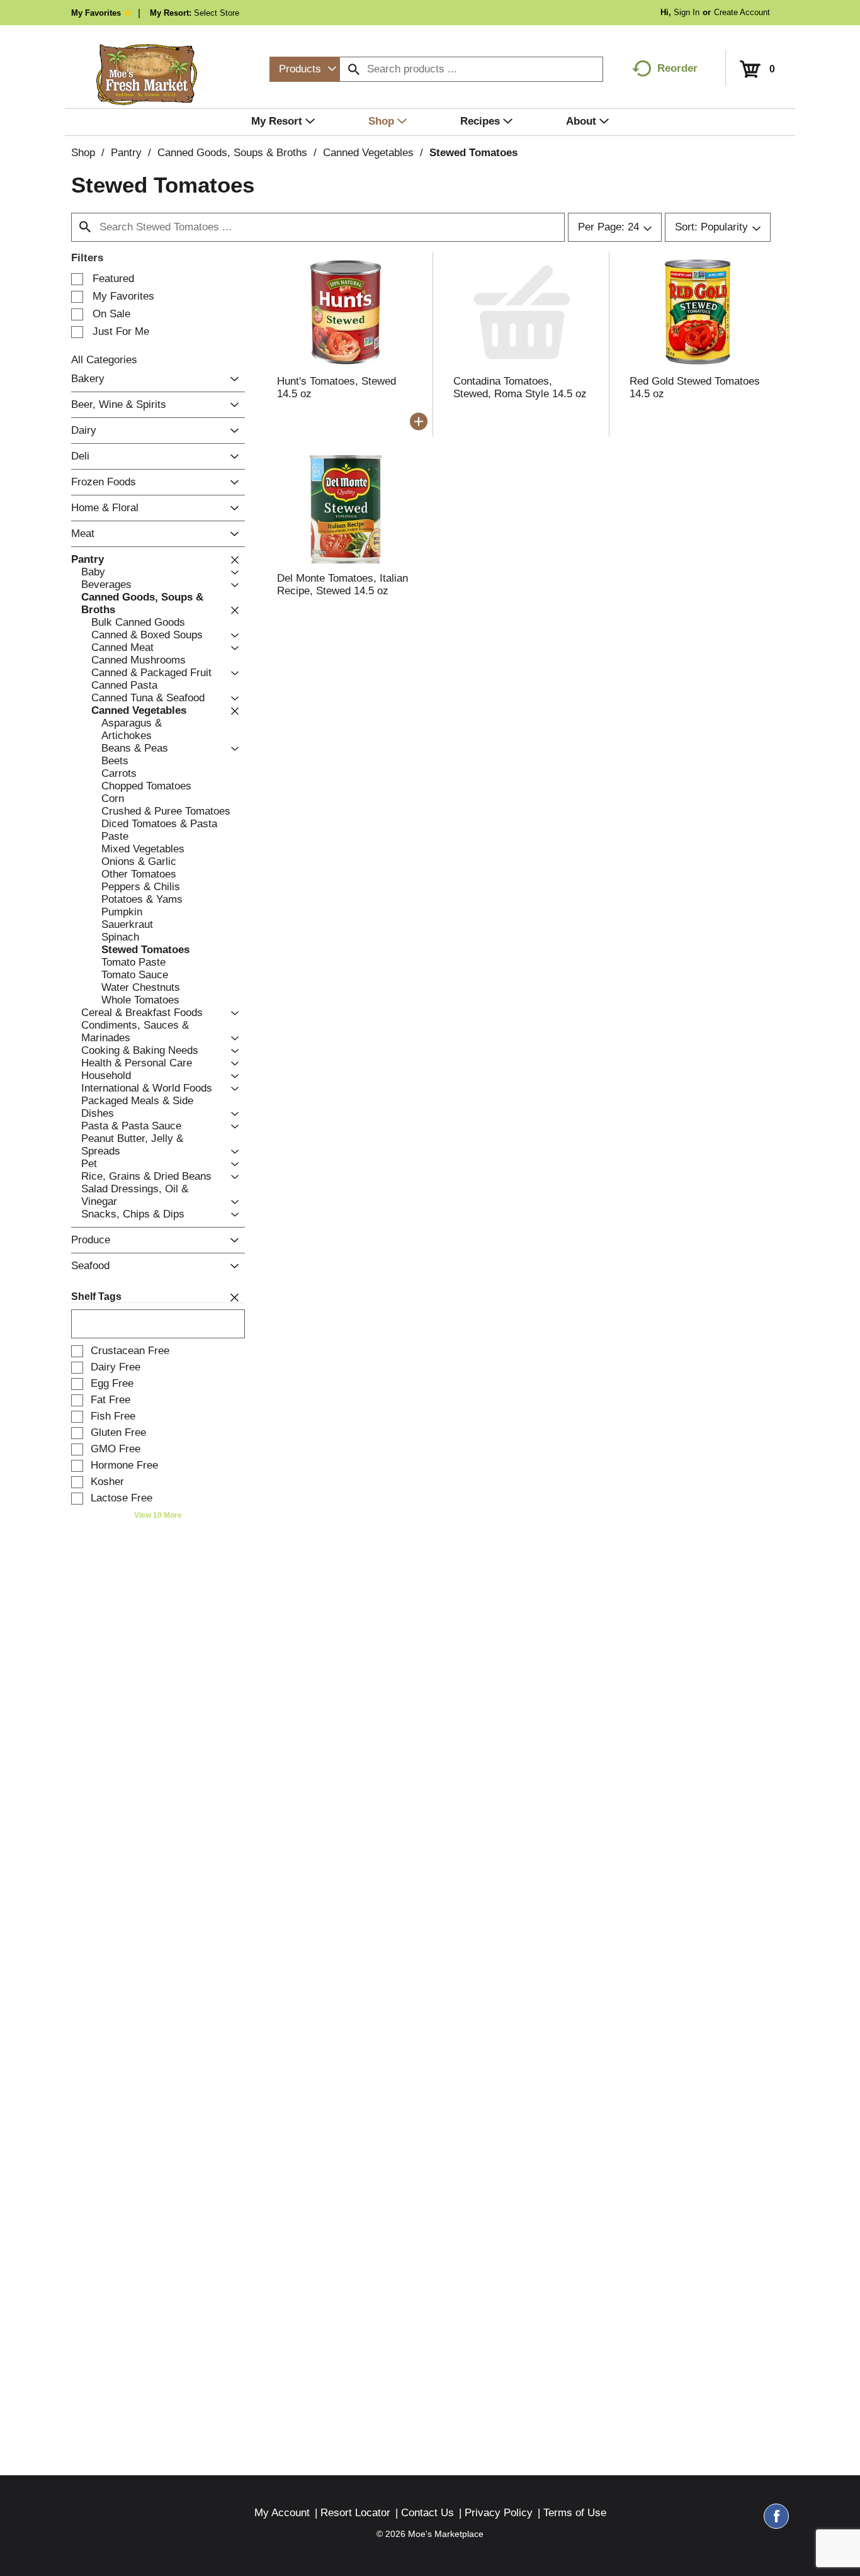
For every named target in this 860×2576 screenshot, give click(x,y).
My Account (282, 2513)
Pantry (126, 153)
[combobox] (305, 69)
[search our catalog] (354, 69)
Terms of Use (575, 2513)
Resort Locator (355, 2513)
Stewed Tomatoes (473, 153)
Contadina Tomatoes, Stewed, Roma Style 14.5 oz (520, 387)
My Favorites (96, 13)
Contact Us (427, 2513)
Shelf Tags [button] (96, 1296)
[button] (231, 379)
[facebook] (776, 2522)
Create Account (742, 12)
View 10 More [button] (158, 1515)
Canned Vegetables (368, 153)
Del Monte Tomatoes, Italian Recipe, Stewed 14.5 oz (342, 585)
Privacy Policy (499, 2513)
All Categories (104, 360)
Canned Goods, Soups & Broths (232, 153)
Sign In (687, 12)
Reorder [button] (677, 68)
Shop (83, 153)
